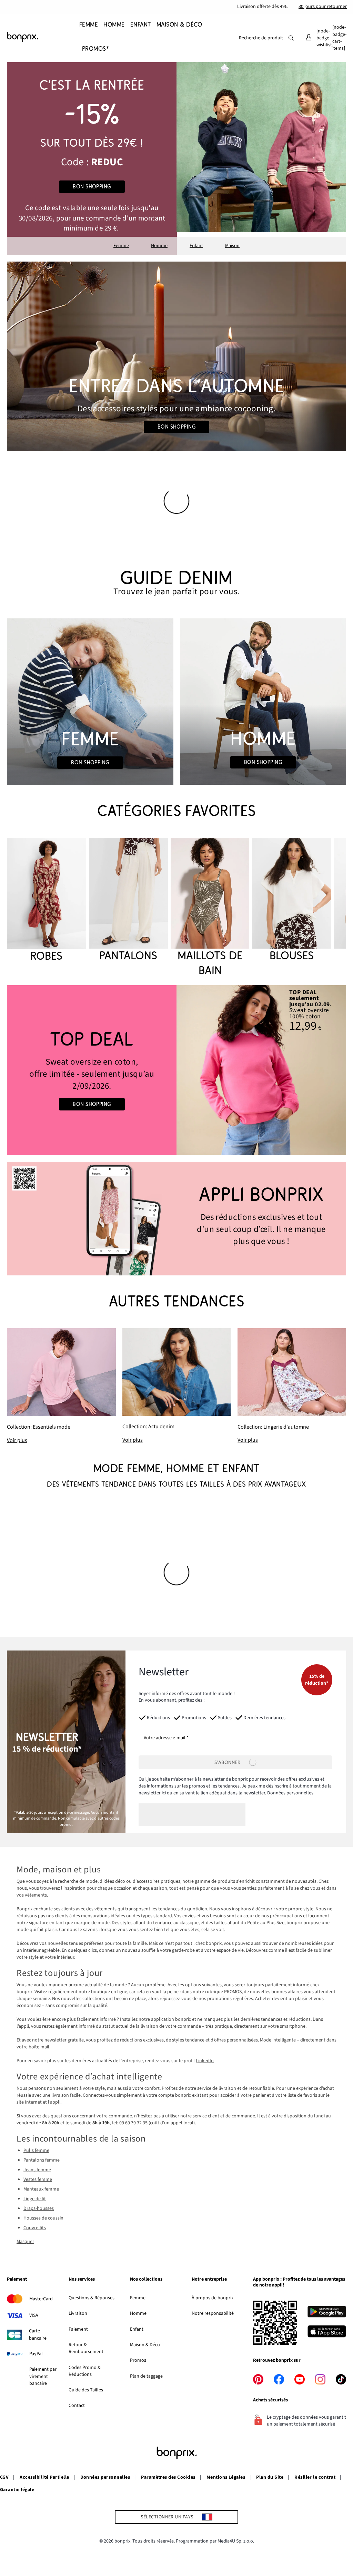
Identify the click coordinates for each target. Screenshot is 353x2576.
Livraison (78, 2313)
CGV (4, 2477)
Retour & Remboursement (86, 2348)
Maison (232, 246)
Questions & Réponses (92, 2298)
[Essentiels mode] (61, 1386)
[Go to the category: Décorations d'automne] (176, 356)
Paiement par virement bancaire (43, 2376)
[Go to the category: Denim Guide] (176, 583)
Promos (138, 2360)
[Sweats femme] (92, 1070)
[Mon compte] (309, 38)
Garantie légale (17, 2490)
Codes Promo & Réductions (85, 2371)
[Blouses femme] (291, 900)
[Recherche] (291, 38)
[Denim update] (177, 1386)
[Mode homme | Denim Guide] (263, 702)
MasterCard (41, 2299)
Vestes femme (38, 2180)
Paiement (78, 2329)
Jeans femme (37, 2170)
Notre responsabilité (213, 2313)
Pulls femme (36, 2151)
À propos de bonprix (213, 2298)
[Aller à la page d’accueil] (41, 37)
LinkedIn (205, 2061)
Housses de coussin (43, 2218)
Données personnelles (290, 1793)
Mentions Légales (226, 2477)
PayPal (36, 2354)
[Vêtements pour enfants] (92, 158)
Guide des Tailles (86, 2390)
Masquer (25, 2242)
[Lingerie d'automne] (292, 1386)
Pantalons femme (42, 2160)
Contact (77, 2406)
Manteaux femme (41, 2189)
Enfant (196, 246)
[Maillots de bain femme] (210, 908)
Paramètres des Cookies (168, 2477)
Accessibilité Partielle (44, 2477)
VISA (34, 2315)
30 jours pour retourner (323, 7)
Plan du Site (270, 2477)
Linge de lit (35, 2199)
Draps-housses (39, 2208)
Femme (121, 246)
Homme (159, 246)
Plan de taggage (146, 2376)
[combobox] (259, 38)
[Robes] (47, 901)
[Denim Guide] (90, 702)
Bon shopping (92, 187)
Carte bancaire (38, 2334)
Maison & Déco (145, 2345)
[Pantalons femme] (128, 900)
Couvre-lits (35, 2228)
